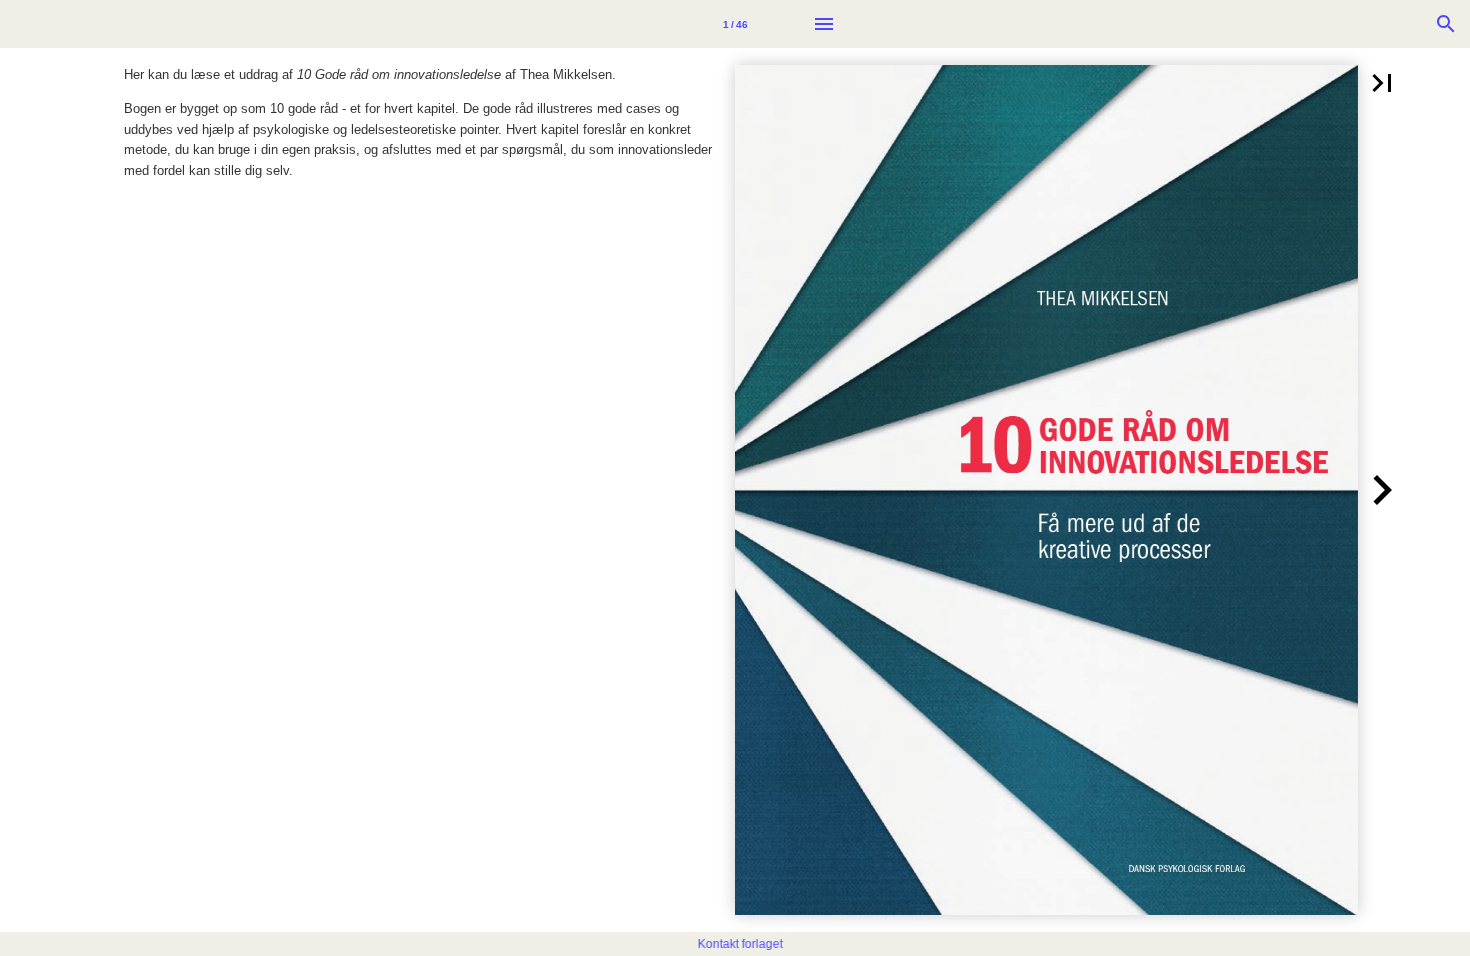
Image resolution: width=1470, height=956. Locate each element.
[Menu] (824, 24)
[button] (1382, 83)
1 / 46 (735, 24)
